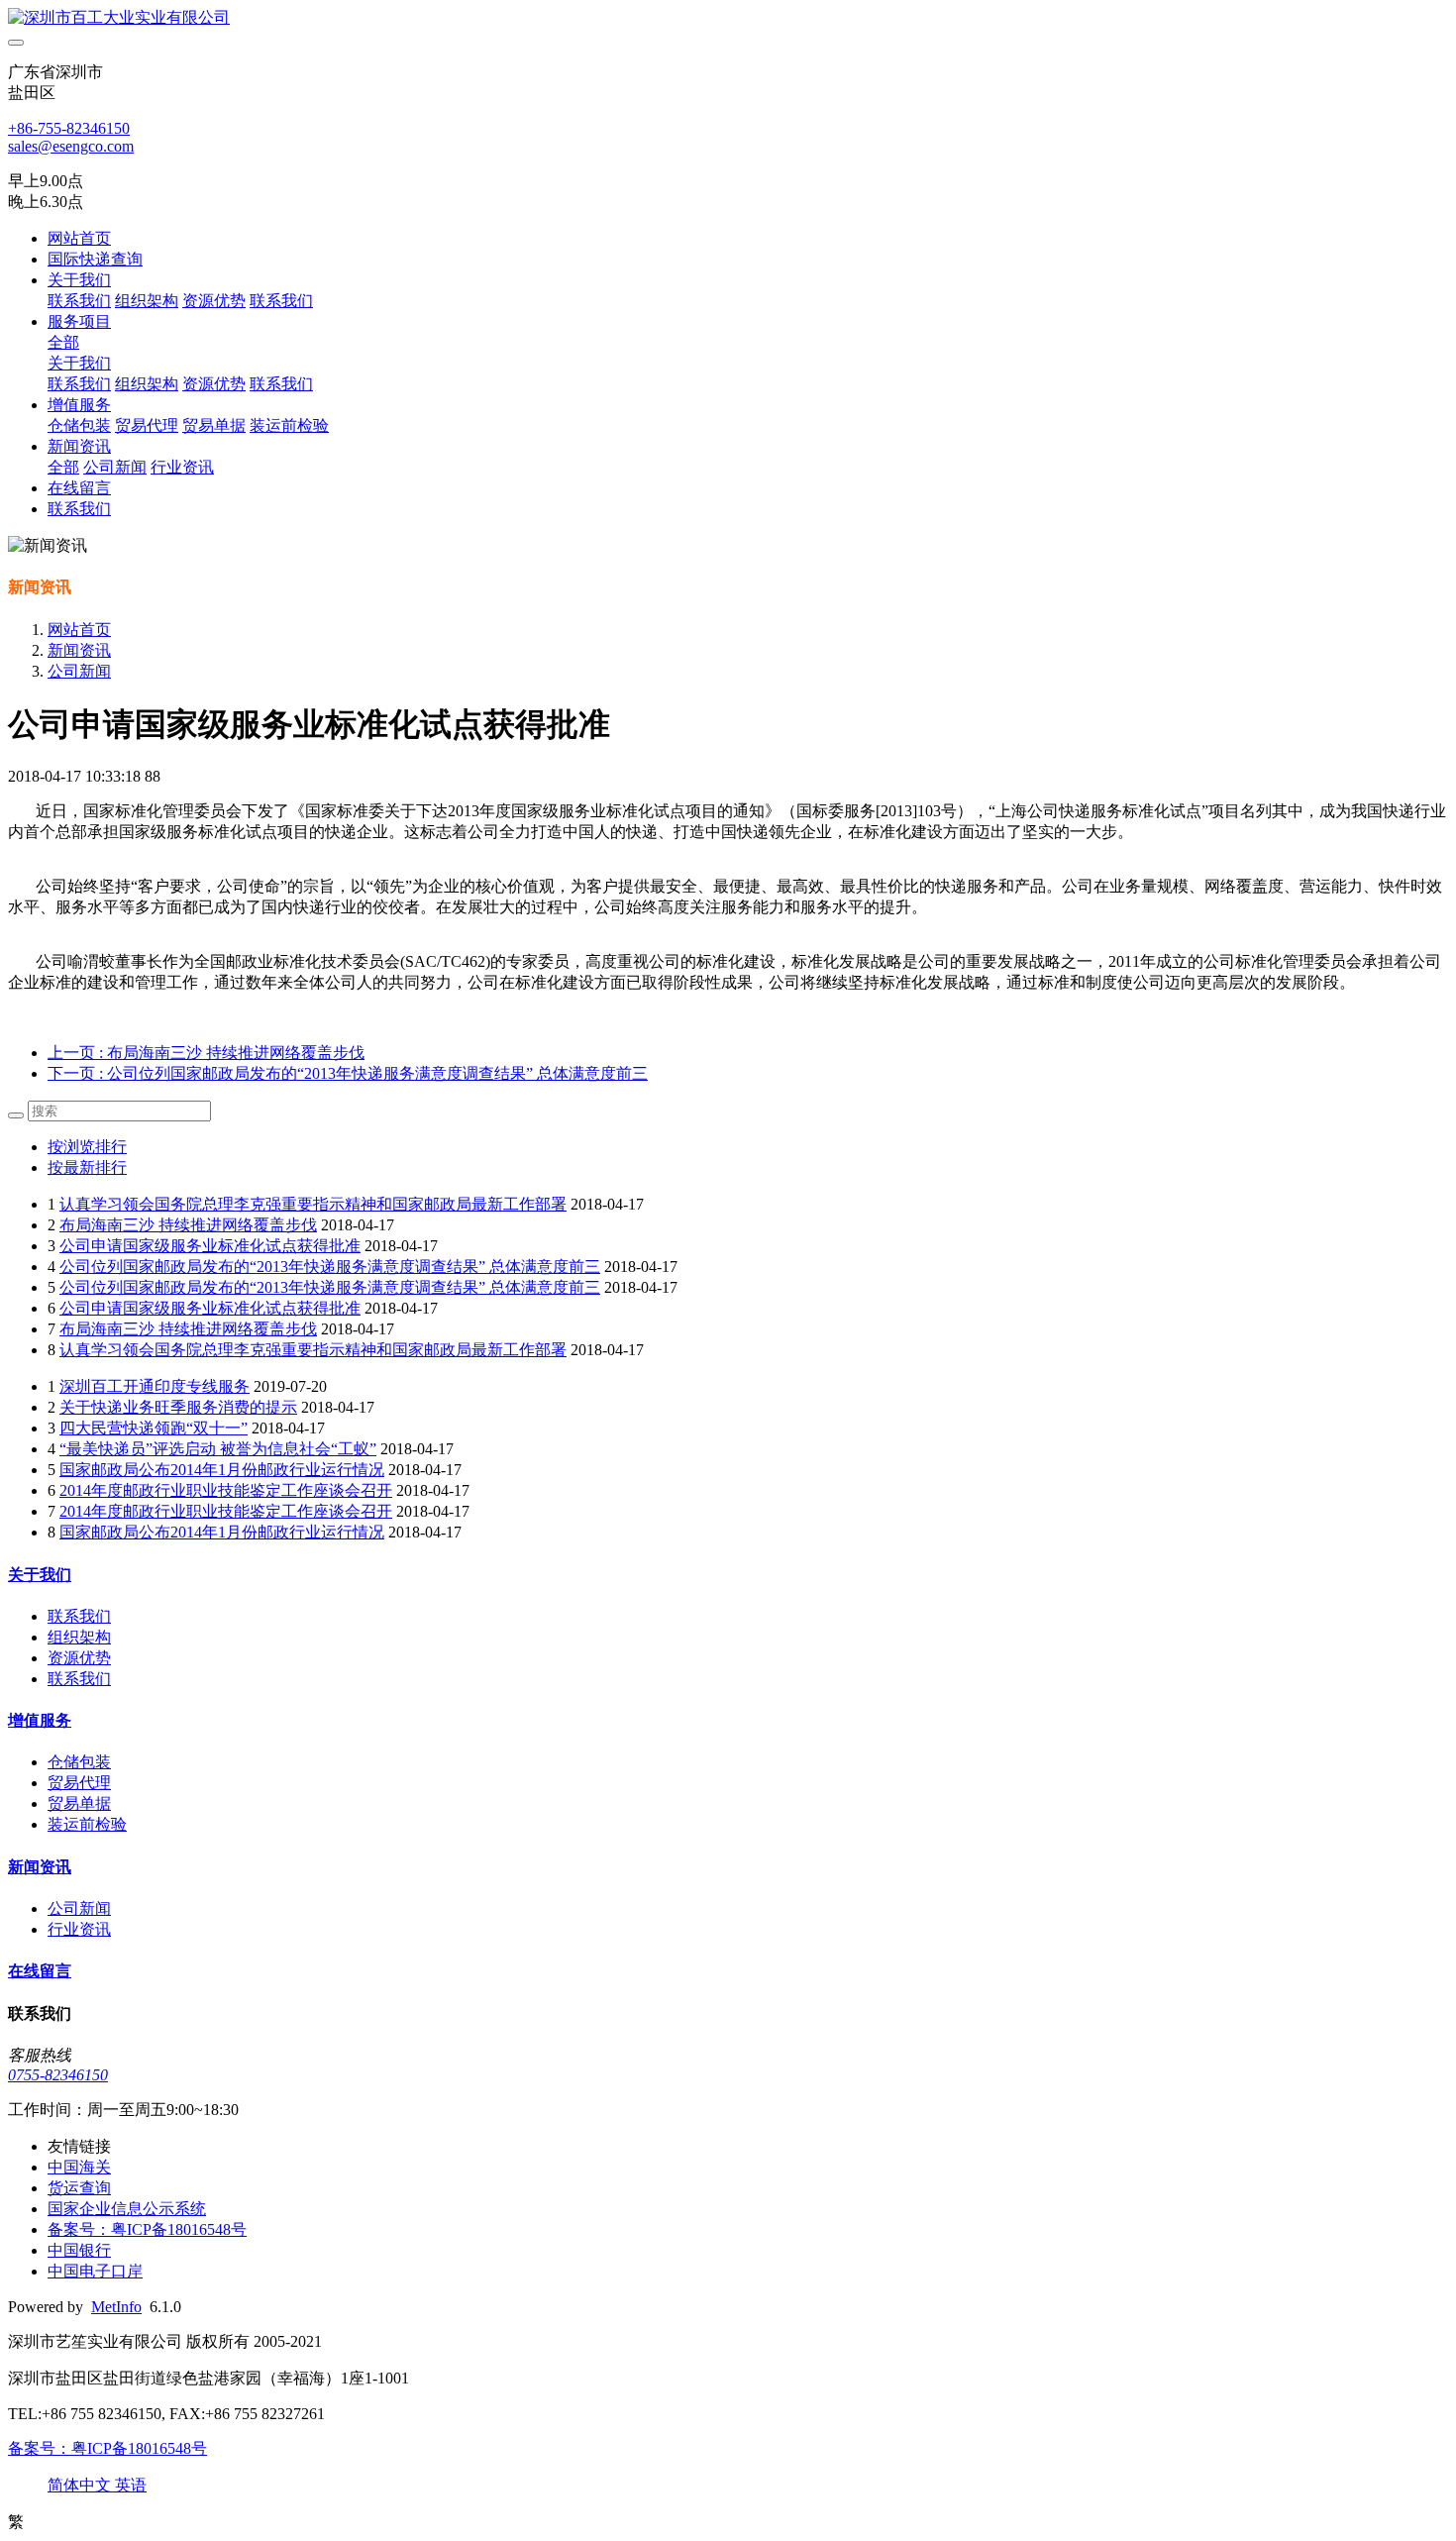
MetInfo (116, 2307)
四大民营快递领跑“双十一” (154, 1428)
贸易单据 (214, 425)
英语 (131, 2485)
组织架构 (147, 301)
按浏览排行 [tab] (87, 1147)
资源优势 (214, 301)
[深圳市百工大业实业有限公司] (728, 18)
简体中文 (81, 2485)
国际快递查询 (95, 259)
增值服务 (79, 405)
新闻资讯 (79, 446)
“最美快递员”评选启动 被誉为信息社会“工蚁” (218, 1449)
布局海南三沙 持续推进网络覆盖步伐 (188, 1225)
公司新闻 (115, 467)
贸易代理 (147, 425)
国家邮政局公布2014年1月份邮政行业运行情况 (222, 1470)
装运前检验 (289, 425)
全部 (63, 342)
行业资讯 (182, 467)
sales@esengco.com (71, 146)
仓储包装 (79, 425)
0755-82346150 (58, 2075)
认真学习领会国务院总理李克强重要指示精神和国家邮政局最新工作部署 (313, 1204)
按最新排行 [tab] (87, 1167)
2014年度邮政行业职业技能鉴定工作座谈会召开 (226, 1490)
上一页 (206, 1053)
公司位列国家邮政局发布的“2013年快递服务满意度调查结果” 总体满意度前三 (330, 1267)
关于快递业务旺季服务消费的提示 (178, 1407)
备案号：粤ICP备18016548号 (107, 2448)
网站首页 (79, 238)
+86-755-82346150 (69, 128)
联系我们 (79, 301)
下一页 (348, 1073)
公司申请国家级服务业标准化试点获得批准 (210, 1246)
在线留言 (79, 488)
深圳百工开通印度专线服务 (155, 1386)
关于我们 (79, 280)
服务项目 (79, 321)
